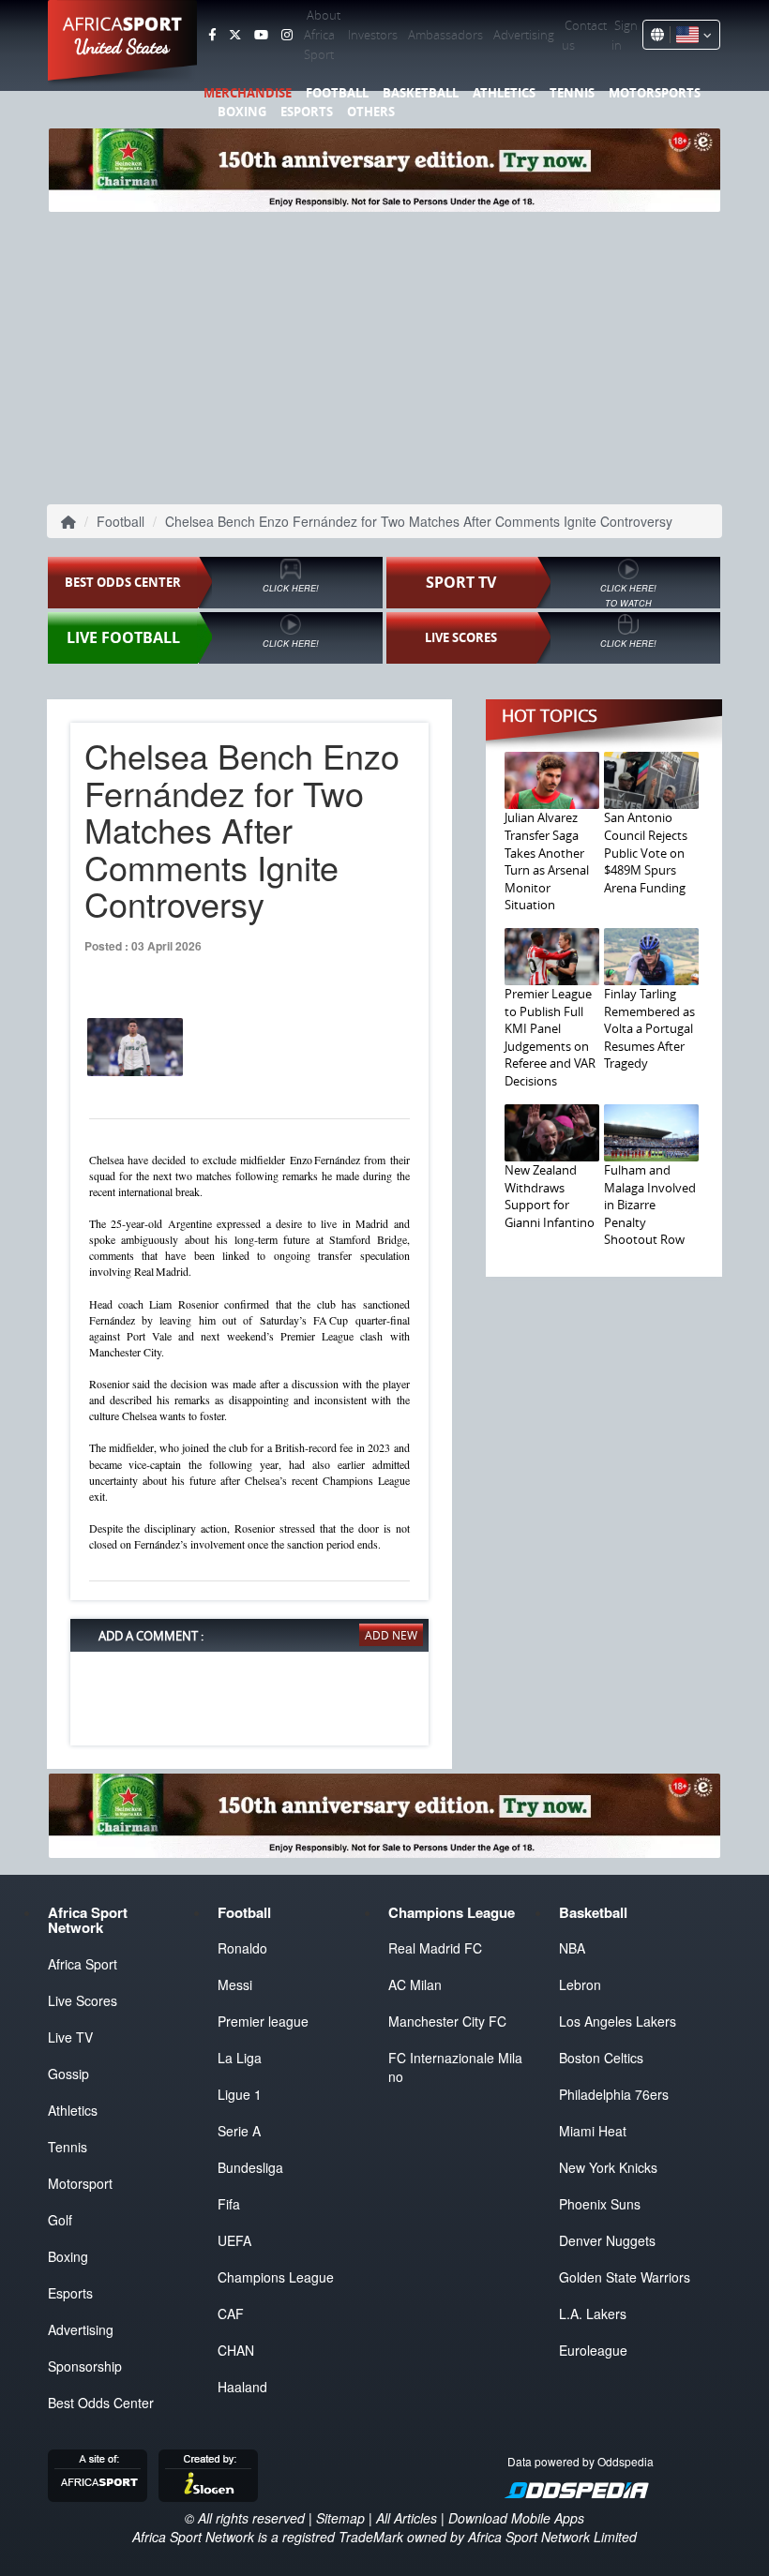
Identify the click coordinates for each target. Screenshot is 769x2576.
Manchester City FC (447, 2021)
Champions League (276, 2277)
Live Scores (83, 2000)
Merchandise (248, 93)
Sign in (625, 35)
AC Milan (415, 1984)
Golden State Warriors (625, 2277)
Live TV (70, 2037)
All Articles (407, 2518)
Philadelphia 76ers (614, 2094)
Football (337, 93)
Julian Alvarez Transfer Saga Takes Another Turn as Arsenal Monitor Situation (547, 861)
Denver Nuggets (607, 2240)
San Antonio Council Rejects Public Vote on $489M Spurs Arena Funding (646, 852)
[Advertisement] (384, 356)
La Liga (240, 2058)
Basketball (421, 93)
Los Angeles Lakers (618, 2021)
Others (371, 112)
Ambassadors (445, 35)
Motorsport (80, 2183)
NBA (572, 1948)
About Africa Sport (322, 35)
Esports (307, 112)
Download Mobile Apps (516, 2518)
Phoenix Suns (600, 2204)
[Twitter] (235, 35)
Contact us (584, 35)
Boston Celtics (601, 2058)
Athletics (504, 93)
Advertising (524, 35)
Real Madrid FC (435, 1948)
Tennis (572, 93)
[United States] (691, 35)
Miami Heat (593, 2131)
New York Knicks (608, 2167)
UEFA (234, 2240)
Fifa (229, 2204)
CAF (231, 2314)
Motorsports (655, 93)
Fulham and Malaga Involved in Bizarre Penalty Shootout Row (650, 1205)
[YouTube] (261, 35)
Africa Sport (83, 1964)
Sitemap (340, 2518)
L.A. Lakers (593, 2314)
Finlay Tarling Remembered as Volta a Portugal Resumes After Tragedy (649, 1028)
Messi (235, 1984)
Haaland (242, 2387)
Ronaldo (242, 1948)
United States (122, 47)
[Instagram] (287, 35)
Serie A (239, 2131)
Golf (60, 2220)
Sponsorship (85, 2366)
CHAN (236, 2350)
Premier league (263, 2021)
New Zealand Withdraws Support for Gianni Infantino (550, 1196)
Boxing (242, 112)
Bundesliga (250, 2167)
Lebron (580, 1984)
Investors (373, 35)
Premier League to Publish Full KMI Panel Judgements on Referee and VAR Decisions (550, 1037)
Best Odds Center (101, 2403)
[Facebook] (212, 35)
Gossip (68, 2074)
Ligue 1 (240, 2094)
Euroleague (593, 2350)
